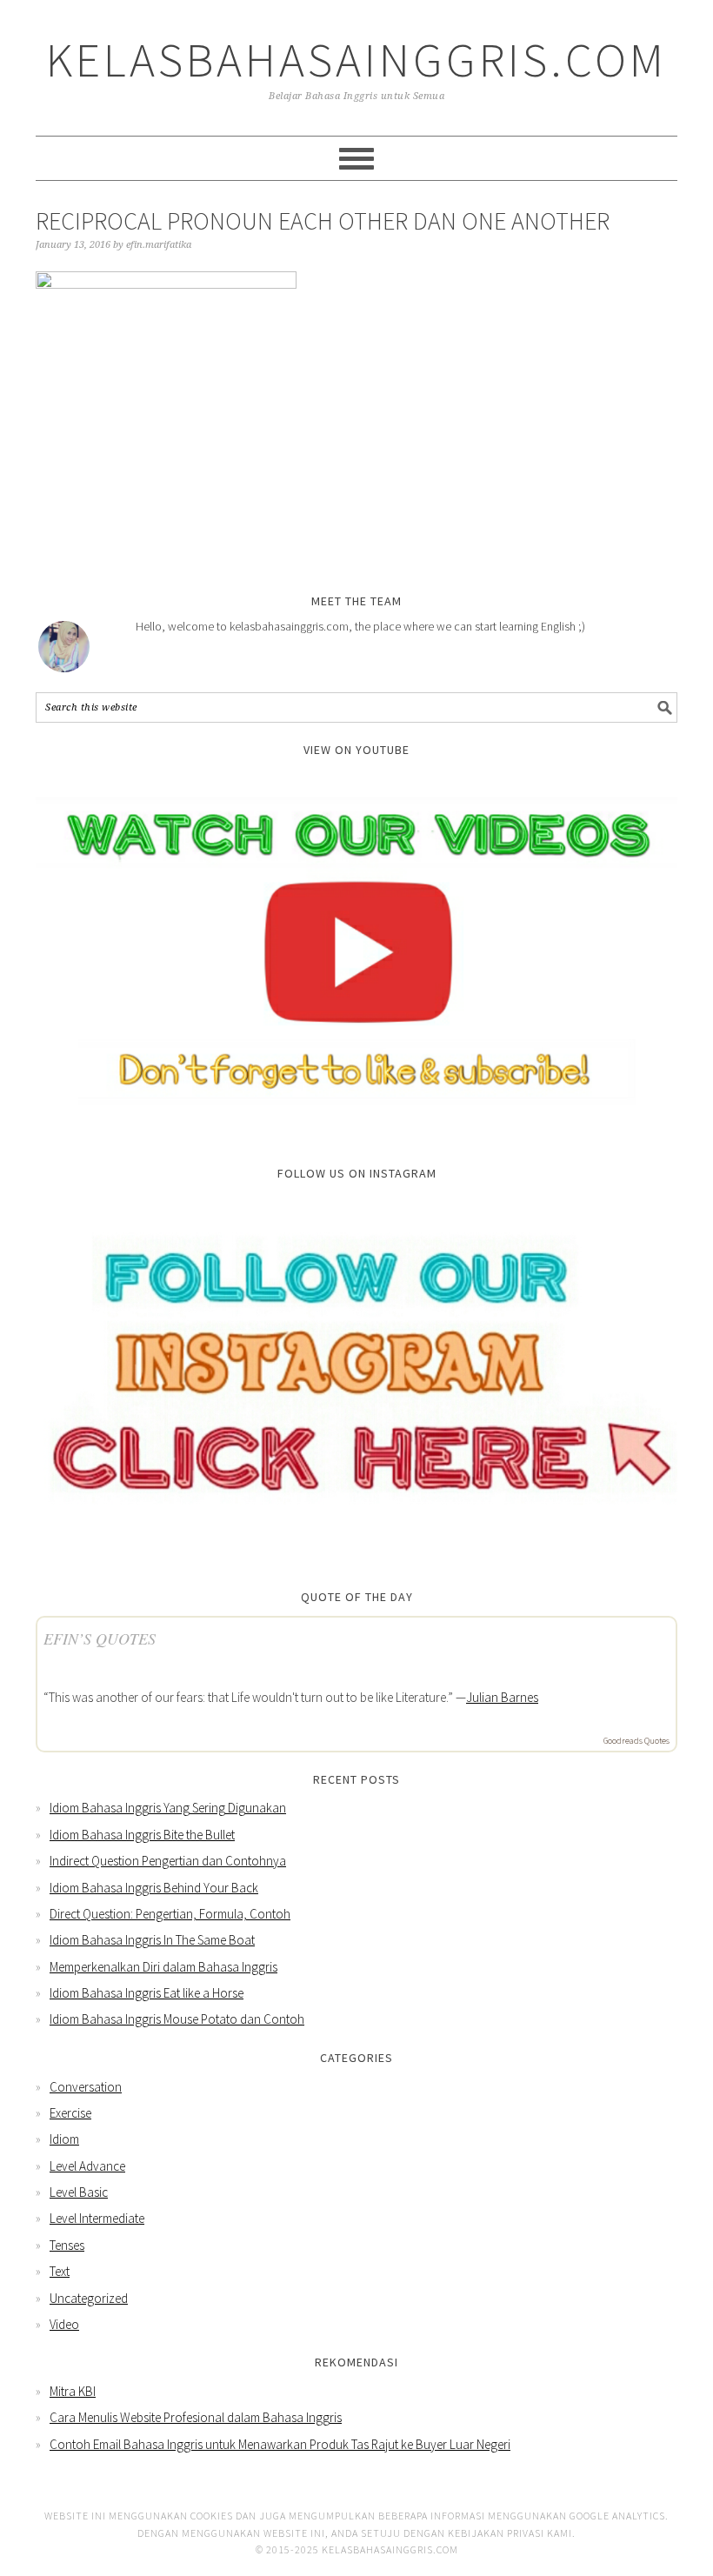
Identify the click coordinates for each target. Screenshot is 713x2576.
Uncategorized (89, 2298)
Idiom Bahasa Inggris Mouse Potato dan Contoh (177, 2019)
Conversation (86, 2087)
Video (64, 2324)
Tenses (67, 2245)
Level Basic (79, 2192)
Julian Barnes (502, 1697)
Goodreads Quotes (636, 1741)
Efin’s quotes (100, 1638)
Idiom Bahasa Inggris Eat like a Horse (147, 1993)
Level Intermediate (97, 2218)
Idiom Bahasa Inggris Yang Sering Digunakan (168, 1808)
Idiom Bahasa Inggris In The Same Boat (152, 1940)
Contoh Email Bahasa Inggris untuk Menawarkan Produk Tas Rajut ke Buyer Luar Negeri (280, 2444)
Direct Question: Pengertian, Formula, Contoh (170, 1914)
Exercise (70, 2113)
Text (60, 2271)
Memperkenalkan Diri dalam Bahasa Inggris (163, 1967)
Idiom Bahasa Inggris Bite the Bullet (142, 1835)
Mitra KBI (73, 2391)
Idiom (64, 2139)
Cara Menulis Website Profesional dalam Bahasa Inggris (196, 2417)
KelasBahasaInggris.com (356, 60)
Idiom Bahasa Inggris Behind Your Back (154, 1888)
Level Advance (87, 2166)
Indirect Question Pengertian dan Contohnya (168, 1861)
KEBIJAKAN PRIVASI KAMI (510, 2533)
